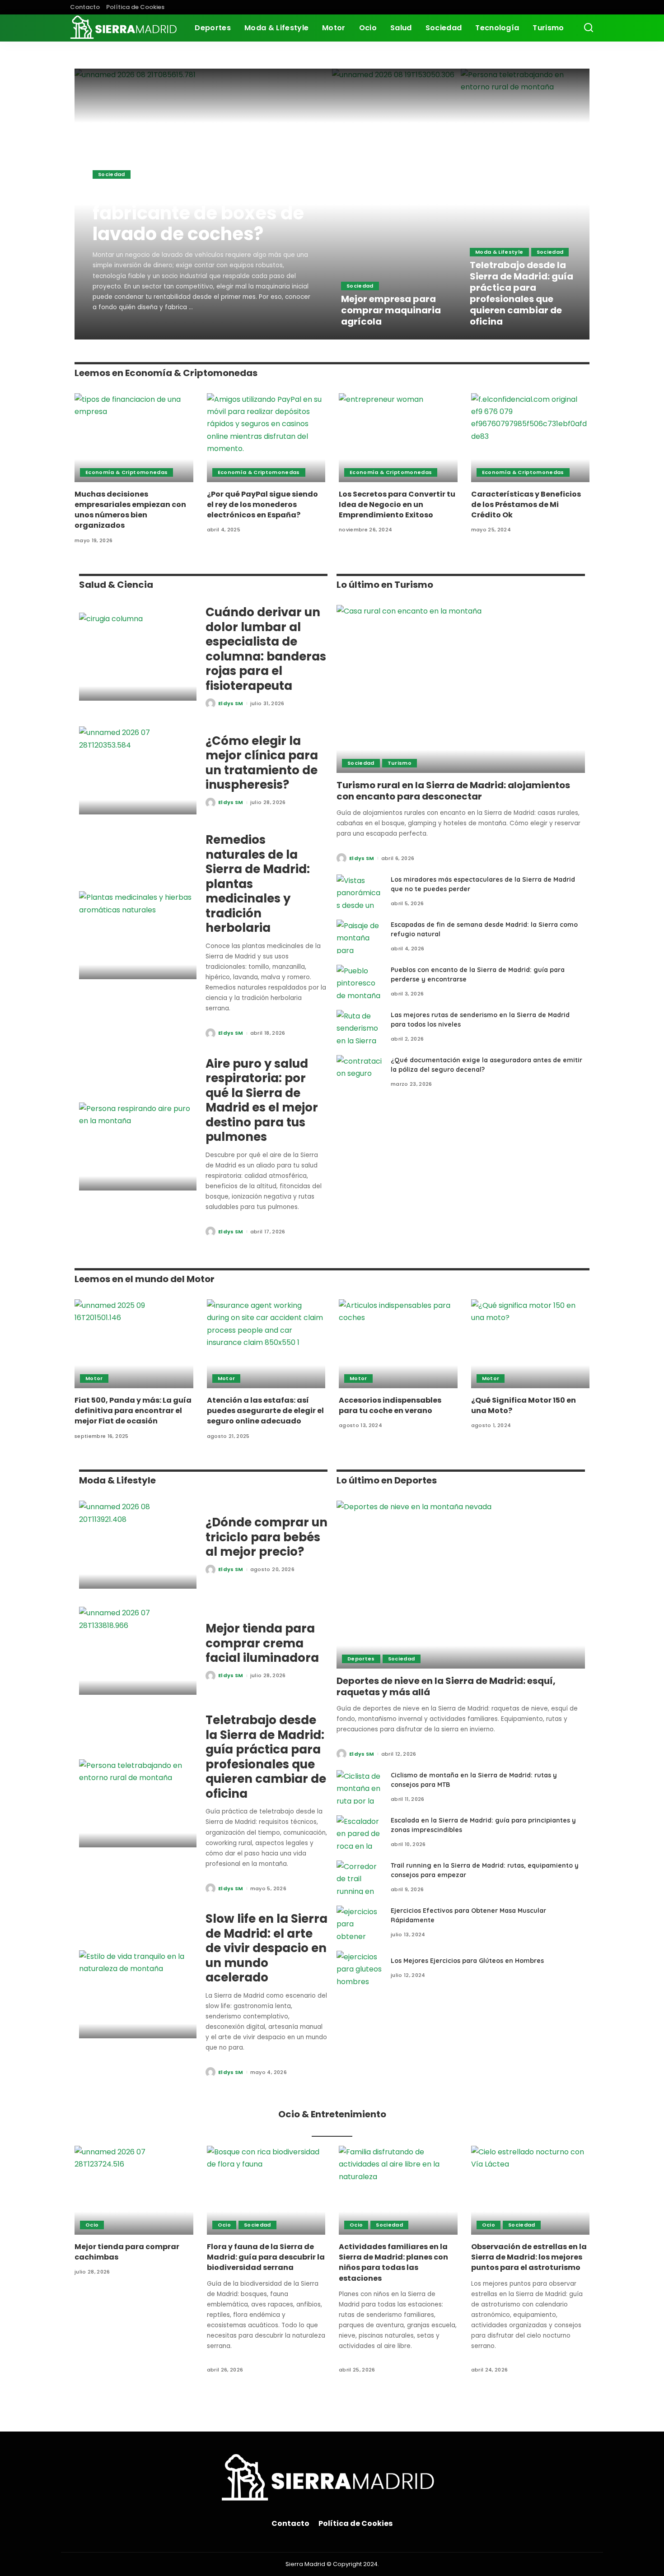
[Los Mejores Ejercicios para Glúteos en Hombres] (359, 1968)
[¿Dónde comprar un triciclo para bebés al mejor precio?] (138, 1545)
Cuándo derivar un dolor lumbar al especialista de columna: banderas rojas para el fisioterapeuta (266, 649)
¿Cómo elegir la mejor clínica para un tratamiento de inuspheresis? (262, 763)
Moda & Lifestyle (499, 252)
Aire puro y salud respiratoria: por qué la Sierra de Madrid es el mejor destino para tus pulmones (262, 1100)
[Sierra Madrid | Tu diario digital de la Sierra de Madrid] (126, 28)
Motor (94, 1378)
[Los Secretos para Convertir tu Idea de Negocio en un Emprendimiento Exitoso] (398, 438)
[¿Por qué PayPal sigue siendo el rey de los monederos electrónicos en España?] (266, 438)
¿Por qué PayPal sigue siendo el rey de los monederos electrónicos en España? (262, 505)
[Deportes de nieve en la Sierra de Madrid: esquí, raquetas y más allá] (461, 1585)
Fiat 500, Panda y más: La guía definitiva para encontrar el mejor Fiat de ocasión (133, 1411)
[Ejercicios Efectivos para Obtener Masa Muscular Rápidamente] (359, 1923)
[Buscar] (589, 28)
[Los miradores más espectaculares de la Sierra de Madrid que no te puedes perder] (359, 891)
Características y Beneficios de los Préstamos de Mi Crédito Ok (526, 505)
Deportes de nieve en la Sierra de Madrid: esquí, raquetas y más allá (446, 1686)
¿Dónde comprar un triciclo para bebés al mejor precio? (267, 1537)
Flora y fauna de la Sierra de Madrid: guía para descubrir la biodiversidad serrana (266, 2257)
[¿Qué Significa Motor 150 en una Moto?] (531, 1344)
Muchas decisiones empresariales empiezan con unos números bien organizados (130, 510)
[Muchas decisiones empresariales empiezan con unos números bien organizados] (134, 438)
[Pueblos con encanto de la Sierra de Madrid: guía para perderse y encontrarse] (359, 982)
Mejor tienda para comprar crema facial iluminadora (262, 1643)
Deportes (361, 1659)
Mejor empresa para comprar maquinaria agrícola (391, 310)
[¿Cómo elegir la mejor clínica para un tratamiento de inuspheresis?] (138, 770)
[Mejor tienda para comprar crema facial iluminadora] (138, 1651)
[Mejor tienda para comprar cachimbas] (134, 2190)
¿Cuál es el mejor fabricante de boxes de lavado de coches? (198, 213)
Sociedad (112, 174)
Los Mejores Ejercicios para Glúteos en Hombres (467, 1961)
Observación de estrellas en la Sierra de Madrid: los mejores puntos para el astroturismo (529, 2257)
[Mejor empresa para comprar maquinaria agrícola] (396, 204)
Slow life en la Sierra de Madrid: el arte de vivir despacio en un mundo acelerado (267, 1948)
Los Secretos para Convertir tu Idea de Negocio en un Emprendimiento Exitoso (397, 505)
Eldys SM (118, 332)
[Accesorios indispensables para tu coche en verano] (398, 1344)
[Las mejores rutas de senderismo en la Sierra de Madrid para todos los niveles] (359, 1027)
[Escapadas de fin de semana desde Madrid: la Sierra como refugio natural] (359, 937)
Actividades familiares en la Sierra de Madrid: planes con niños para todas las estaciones (393, 2262)
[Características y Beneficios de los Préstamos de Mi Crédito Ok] (531, 438)
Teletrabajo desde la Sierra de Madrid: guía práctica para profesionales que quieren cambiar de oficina (521, 293)
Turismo (400, 763)
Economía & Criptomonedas (126, 472)
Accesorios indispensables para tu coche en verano (390, 1405)
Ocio (92, 2225)
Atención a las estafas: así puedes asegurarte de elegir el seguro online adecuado (265, 1411)
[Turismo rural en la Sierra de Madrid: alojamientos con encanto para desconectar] (461, 689)
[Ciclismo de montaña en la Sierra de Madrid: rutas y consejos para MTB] (359, 1787)
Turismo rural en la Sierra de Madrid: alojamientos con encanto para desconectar (453, 791)
